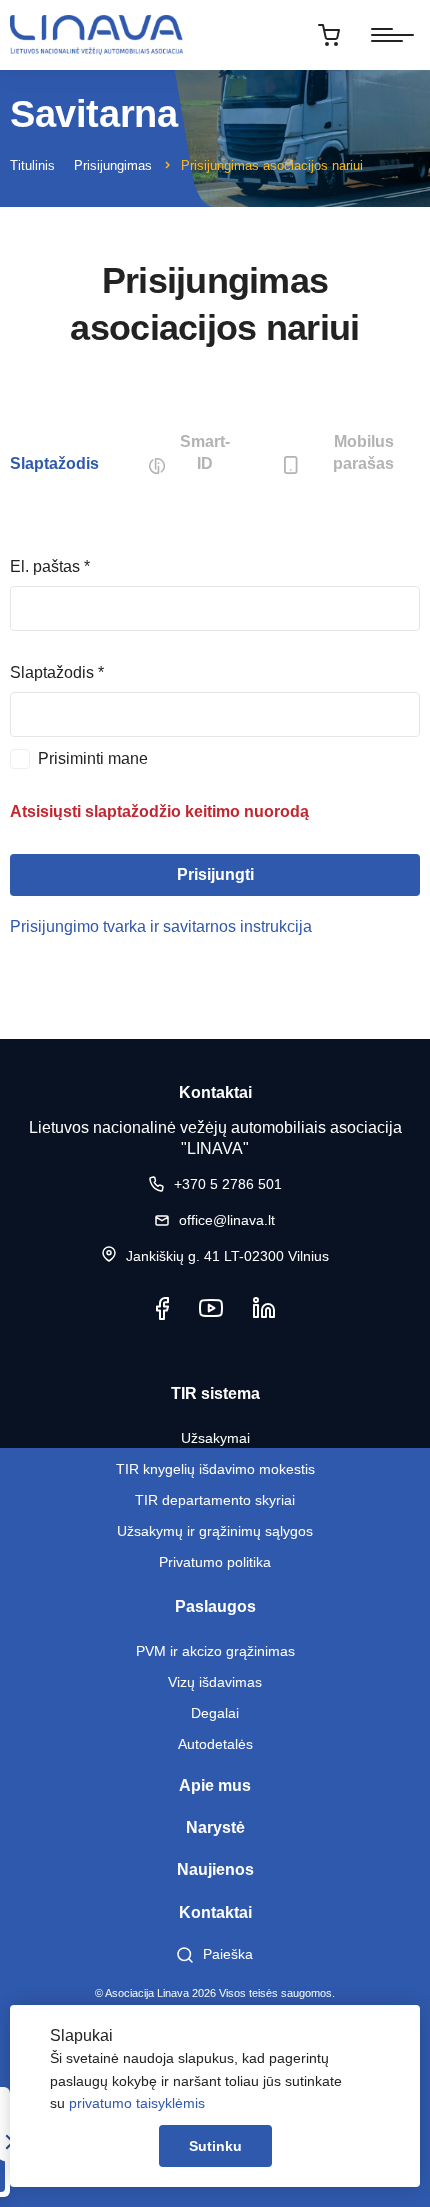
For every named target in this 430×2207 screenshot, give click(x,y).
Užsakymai (215, 1438)
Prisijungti (215, 874)
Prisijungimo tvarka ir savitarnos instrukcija (161, 926)
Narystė (215, 1827)
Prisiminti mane (93, 758)
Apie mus (215, 1785)
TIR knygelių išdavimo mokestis (215, 1469)
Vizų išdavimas (215, 1682)
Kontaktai (215, 1912)
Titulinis (32, 165)
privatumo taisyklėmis (137, 2103)
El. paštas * (50, 566)
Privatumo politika (215, 1562)
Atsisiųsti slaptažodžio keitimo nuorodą (159, 811)
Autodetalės (215, 1744)
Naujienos (215, 1869)
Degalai (215, 1713)
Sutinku (215, 2146)
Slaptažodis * (57, 672)
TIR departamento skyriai (215, 1500)
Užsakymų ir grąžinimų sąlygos (215, 1531)
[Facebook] (162, 1308)
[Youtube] (211, 1308)
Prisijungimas (113, 165)
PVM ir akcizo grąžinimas (215, 1651)
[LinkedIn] (264, 1308)
